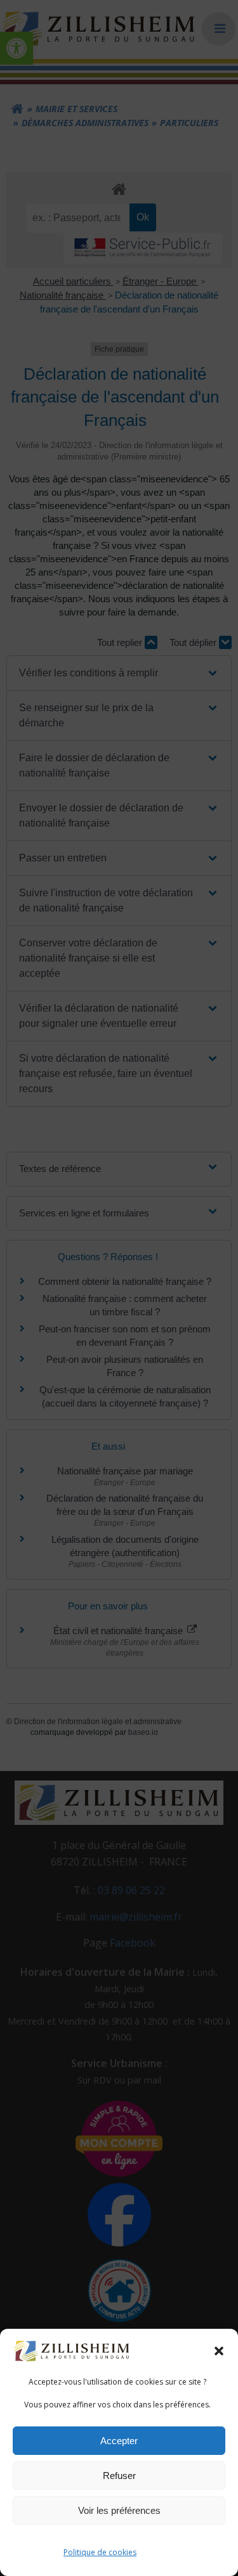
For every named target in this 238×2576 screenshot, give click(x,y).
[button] (219, 2351)
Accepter (119, 2441)
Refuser (119, 2476)
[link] (72, 2350)
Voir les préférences (119, 2510)
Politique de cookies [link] (100, 2552)
